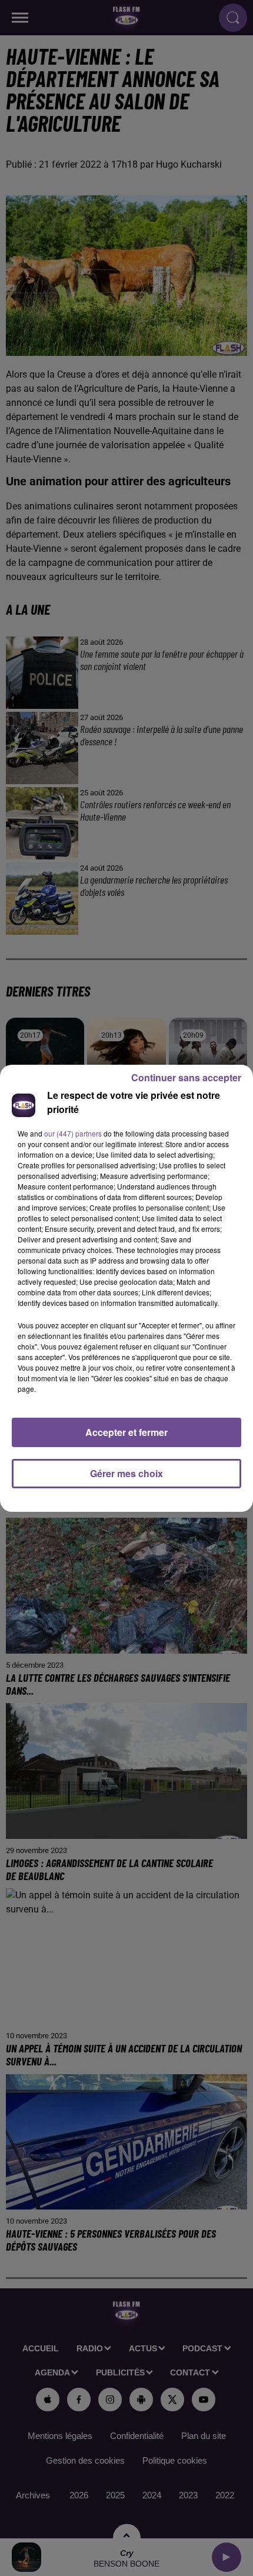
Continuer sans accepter (186, 1077)
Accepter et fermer (126, 1432)
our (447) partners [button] (73, 1133)
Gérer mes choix (126, 1473)
